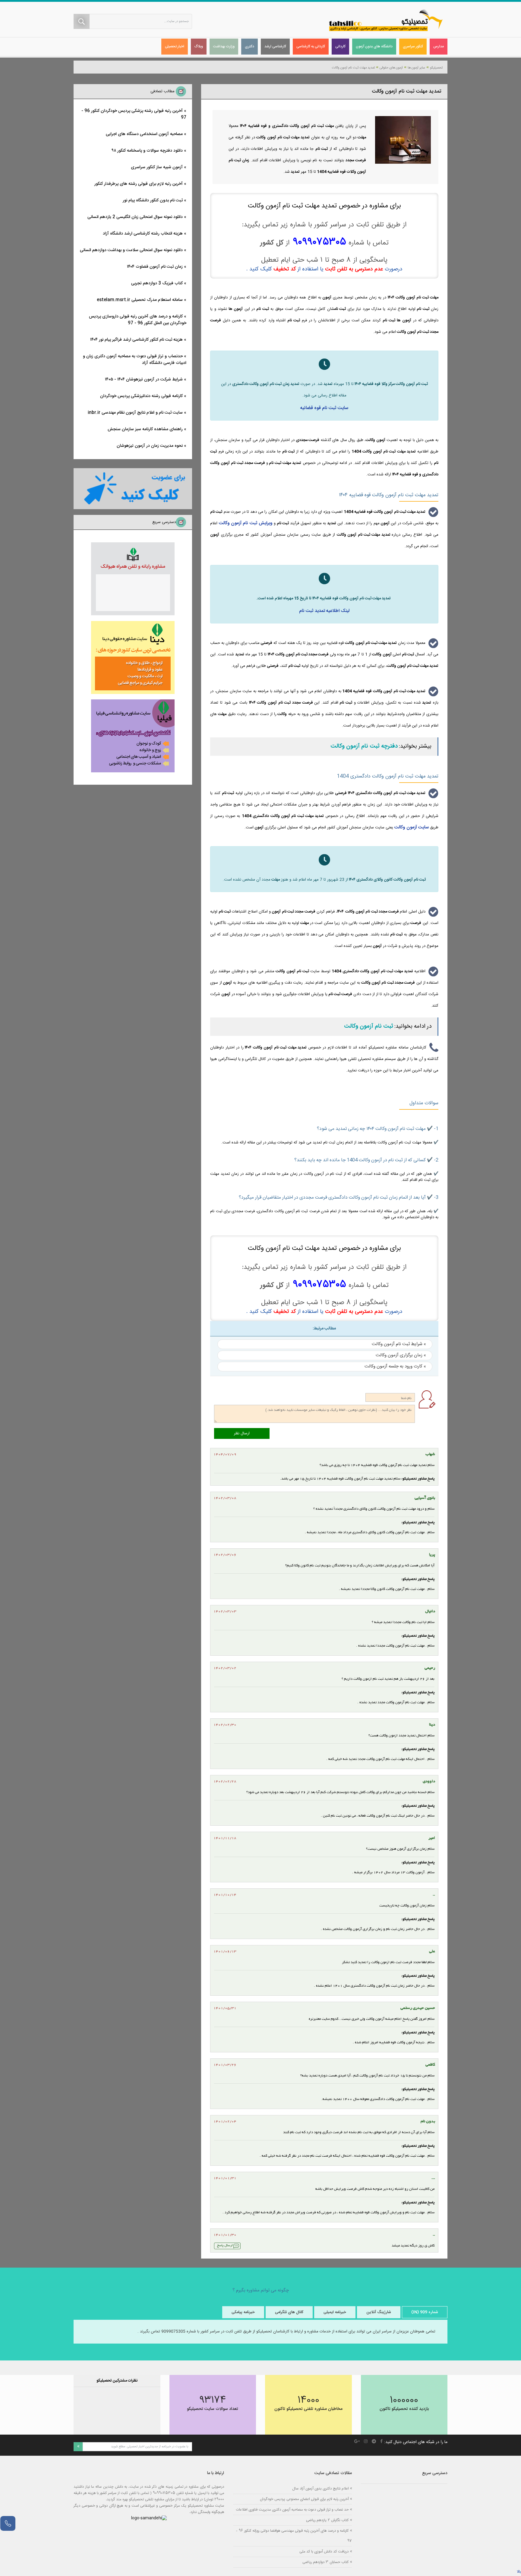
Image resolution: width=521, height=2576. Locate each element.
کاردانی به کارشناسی (311, 46)
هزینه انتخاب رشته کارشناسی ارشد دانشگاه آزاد (143, 234)
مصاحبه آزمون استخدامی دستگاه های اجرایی (144, 134)
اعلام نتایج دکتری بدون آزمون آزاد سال (320, 2488)
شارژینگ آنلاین (379, 2312)
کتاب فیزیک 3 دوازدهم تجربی (157, 283)
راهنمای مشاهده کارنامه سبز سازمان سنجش (145, 429)
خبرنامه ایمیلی (335, 2312)
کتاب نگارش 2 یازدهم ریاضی (327, 2520)
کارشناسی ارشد (275, 46)
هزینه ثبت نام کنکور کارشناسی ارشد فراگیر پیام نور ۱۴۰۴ (136, 340)
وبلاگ (199, 46)
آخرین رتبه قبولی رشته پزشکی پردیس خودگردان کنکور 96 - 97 (134, 114)
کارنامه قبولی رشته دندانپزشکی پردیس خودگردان (141, 396)
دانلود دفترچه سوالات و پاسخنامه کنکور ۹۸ (147, 151)
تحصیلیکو (436, 68)
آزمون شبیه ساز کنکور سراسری (157, 167)
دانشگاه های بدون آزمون (374, 46)
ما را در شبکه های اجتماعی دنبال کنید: (416, 2442)
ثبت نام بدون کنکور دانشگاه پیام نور (153, 200)
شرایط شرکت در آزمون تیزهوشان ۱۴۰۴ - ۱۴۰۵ (144, 380)
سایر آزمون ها (416, 68)
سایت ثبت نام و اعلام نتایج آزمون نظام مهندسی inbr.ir (135, 413)
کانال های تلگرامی (289, 2312)
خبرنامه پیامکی (243, 2312)
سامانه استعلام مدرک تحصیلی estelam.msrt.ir (140, 300)
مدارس (439, 46)
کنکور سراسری (413, 46)
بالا (519, 2572)
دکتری (249, 46)
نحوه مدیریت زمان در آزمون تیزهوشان (150, 446)
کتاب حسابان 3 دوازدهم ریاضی (325, 2562)
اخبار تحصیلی (175, 46)
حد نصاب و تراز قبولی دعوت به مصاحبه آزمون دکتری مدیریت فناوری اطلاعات (292, 2510)
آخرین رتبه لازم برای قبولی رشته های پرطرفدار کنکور (139, 184)
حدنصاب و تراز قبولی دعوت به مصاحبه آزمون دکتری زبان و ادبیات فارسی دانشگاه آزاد (135, 360)
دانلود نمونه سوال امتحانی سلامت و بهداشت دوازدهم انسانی (131, 250)
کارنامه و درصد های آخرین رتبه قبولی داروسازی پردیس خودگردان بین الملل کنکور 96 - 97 (138, 320)
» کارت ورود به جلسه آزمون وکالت (395, 1366)
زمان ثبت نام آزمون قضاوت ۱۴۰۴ (155, 267)
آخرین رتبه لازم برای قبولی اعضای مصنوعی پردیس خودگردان (304, 2499)
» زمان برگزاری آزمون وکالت (401, 1355)
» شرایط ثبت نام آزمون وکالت (399, 1344)
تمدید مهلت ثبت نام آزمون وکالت (353, 68)
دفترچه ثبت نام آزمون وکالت (364, 746)
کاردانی (340, 46)
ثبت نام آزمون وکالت (369, 1026)
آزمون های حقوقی (391, 68)
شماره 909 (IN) (425, 2312)
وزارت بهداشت (224, 46)
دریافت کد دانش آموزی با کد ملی (324, 2551)
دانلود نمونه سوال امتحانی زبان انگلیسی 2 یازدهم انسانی (135, 217)
